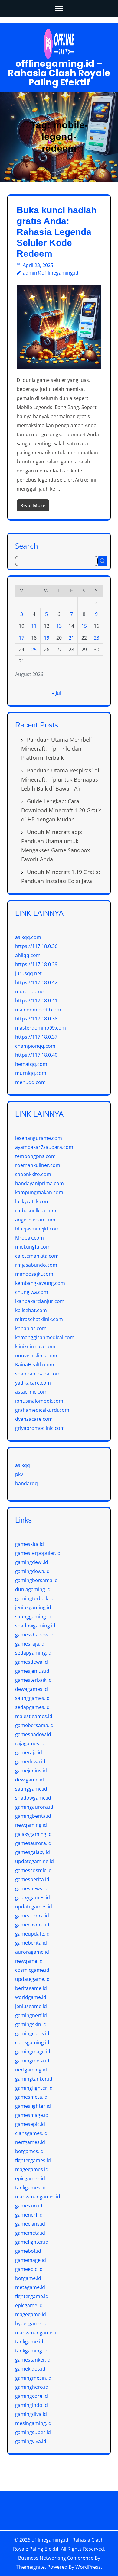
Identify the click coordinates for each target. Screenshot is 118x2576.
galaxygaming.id (33, 1834)
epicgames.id (30, 2178)
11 (34, 626)
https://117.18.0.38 (36, 1019)
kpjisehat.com (31, 1310)
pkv (19, 1474)
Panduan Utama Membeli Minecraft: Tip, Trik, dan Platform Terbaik (57, 749)
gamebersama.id (34, 1725)
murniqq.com (31, 1073)
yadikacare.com (33, 1383)
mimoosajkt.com (34, 1274)
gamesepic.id (30, 2124)
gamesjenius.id (32, 1671)
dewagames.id (31, 1689)
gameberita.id (31, 1943)
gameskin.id (29, 2206)
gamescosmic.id (33, 1870)
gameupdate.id (32, 1934)
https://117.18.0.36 (36, 946)
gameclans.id (30, 2224)
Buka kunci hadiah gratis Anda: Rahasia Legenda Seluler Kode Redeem (57, 232)
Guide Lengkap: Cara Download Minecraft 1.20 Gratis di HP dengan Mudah (61, 810)
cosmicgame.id (32, 1970)
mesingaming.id (33, 2423)
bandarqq (26, 1483)
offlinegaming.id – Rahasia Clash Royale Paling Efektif (59, 73)
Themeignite (31, 2567)
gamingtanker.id (34, 2079)
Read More (33, 505)
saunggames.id (32, 1698)
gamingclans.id (32, 2033)
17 (21, 638)
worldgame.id (31, 1997)
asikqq (23, 1465)
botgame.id (28, 2278)
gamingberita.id (33, 1816)
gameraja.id (29, 1752)
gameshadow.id (33, 1734)
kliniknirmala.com (35, 1346)
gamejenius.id (31, 1771)
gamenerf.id (29, 2215)
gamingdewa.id (32, 1571)
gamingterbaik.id (34, 1598)
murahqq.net (30, 991)
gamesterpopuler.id (38, 1553)
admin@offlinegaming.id (51, 273)
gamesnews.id (31, 1888)
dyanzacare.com (34, 1419)
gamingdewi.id (32, 1562)
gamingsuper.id (33, 2432)
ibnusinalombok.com (39, 1401)
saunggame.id (31, 1789)
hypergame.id (31, 2323)
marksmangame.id (36, 2333)
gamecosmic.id (32, 1925)
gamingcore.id (31, 2396)
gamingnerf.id (31, 2015)
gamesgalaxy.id (33, 1852)
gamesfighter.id (33, 2106)
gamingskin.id (31, 2024)
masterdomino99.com (41, 1028)
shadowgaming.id (35, 1626)
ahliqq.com (28, 955)
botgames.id (29, 2151)
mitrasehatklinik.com (39, 1319)
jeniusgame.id (31, 2006)
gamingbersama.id (36, 1580)
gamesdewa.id (31, 1662)
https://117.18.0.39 (36, 964)
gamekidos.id (30, 2369)
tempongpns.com (35, 1156)
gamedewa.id (30, 1762)
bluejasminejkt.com (37, 1229)
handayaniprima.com (39, 1183)
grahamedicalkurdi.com (42, 1410)
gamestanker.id (33, 2360)
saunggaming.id (33, 1617)
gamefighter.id (32, 2242)
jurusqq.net (28, 973)
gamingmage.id (33, 2052)
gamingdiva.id (31, 2414)
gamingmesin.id (33, 2378)
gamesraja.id (30, 1644)
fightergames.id (33, 2160)
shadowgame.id (33, 1798)
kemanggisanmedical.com (45, 1337)
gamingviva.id (31, 2441)
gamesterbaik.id (33, 1680)
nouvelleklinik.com (36, 1356)
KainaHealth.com (35, 1365)
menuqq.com (30, 1082)
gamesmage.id (32, 2115)
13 (59, 626)
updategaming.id (34, 1861)
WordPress (88, 2567)
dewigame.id (29, 1780)
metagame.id (30, 2287)
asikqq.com (28, 937)
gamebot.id (28, 2251)
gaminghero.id (32, 2387)
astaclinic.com (31, 1392)
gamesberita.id (32, 1879)
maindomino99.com (38, 1010)
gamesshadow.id (34, 1635)
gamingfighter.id (34, 2088)
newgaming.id (31, 1825)
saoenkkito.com (33, 1174)
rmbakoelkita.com (36, 1211)
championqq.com (35, 1046)
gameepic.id (29, 2269)
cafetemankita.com (37, 1256)
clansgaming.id (32, 2042)
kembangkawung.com (40, 1283)
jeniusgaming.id (33, 1607)
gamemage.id (31, 2260)
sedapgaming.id (33, 1653)
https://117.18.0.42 (36, 982)
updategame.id (32, 1979)
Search (27, 545)
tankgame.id (29, 2342)
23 (97, 638)
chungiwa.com (32, 1292)
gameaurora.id (32, 1916)
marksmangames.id (38, 2197)
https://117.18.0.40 (36, 1055)
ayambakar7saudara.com (44, 1147)
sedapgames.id (32, 1707)
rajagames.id (30, 1743)
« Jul (57, 693)
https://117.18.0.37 (36, 1037)
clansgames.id (31, 2133)
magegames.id (32, 2169)
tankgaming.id (31, 2351)
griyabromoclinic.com (40, 1428)
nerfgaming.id (31, 2070)
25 (34, 650)
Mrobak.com (29, 1238)
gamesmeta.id (31, 2097)
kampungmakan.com (39, 1192)
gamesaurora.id (33, 1843)
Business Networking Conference (56, 2558)
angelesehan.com (35, 1220)
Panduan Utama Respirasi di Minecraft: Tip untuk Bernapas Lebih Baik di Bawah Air (60, 779)
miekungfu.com (33, 1247)
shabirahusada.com (38, 1374)
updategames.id (34, 1907)
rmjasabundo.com (36, 1265)
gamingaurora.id (34, 1807)
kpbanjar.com (31, 1328)
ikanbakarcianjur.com (40, 1301)
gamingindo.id (31, 2405)
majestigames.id (34, 1716)
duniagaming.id (33, 1589)
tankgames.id (30, 2188)
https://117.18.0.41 (36, 1001)
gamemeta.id (30, 2233)
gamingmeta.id (32, 2061)
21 (71, 638)
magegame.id (31, 2314)
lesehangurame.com (39, 1138)
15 (84, 626)
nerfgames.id (30, 2142)
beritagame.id (31, 1988)
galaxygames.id (33, 1897)
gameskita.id (29, 1544)
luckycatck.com (32, 1201)
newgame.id (29, 1961)
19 (47, 638)
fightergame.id (32, 2296)
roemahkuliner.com (38, 1165)
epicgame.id (29, 2305)
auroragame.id (32, 1952)
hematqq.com (31, 1064)
